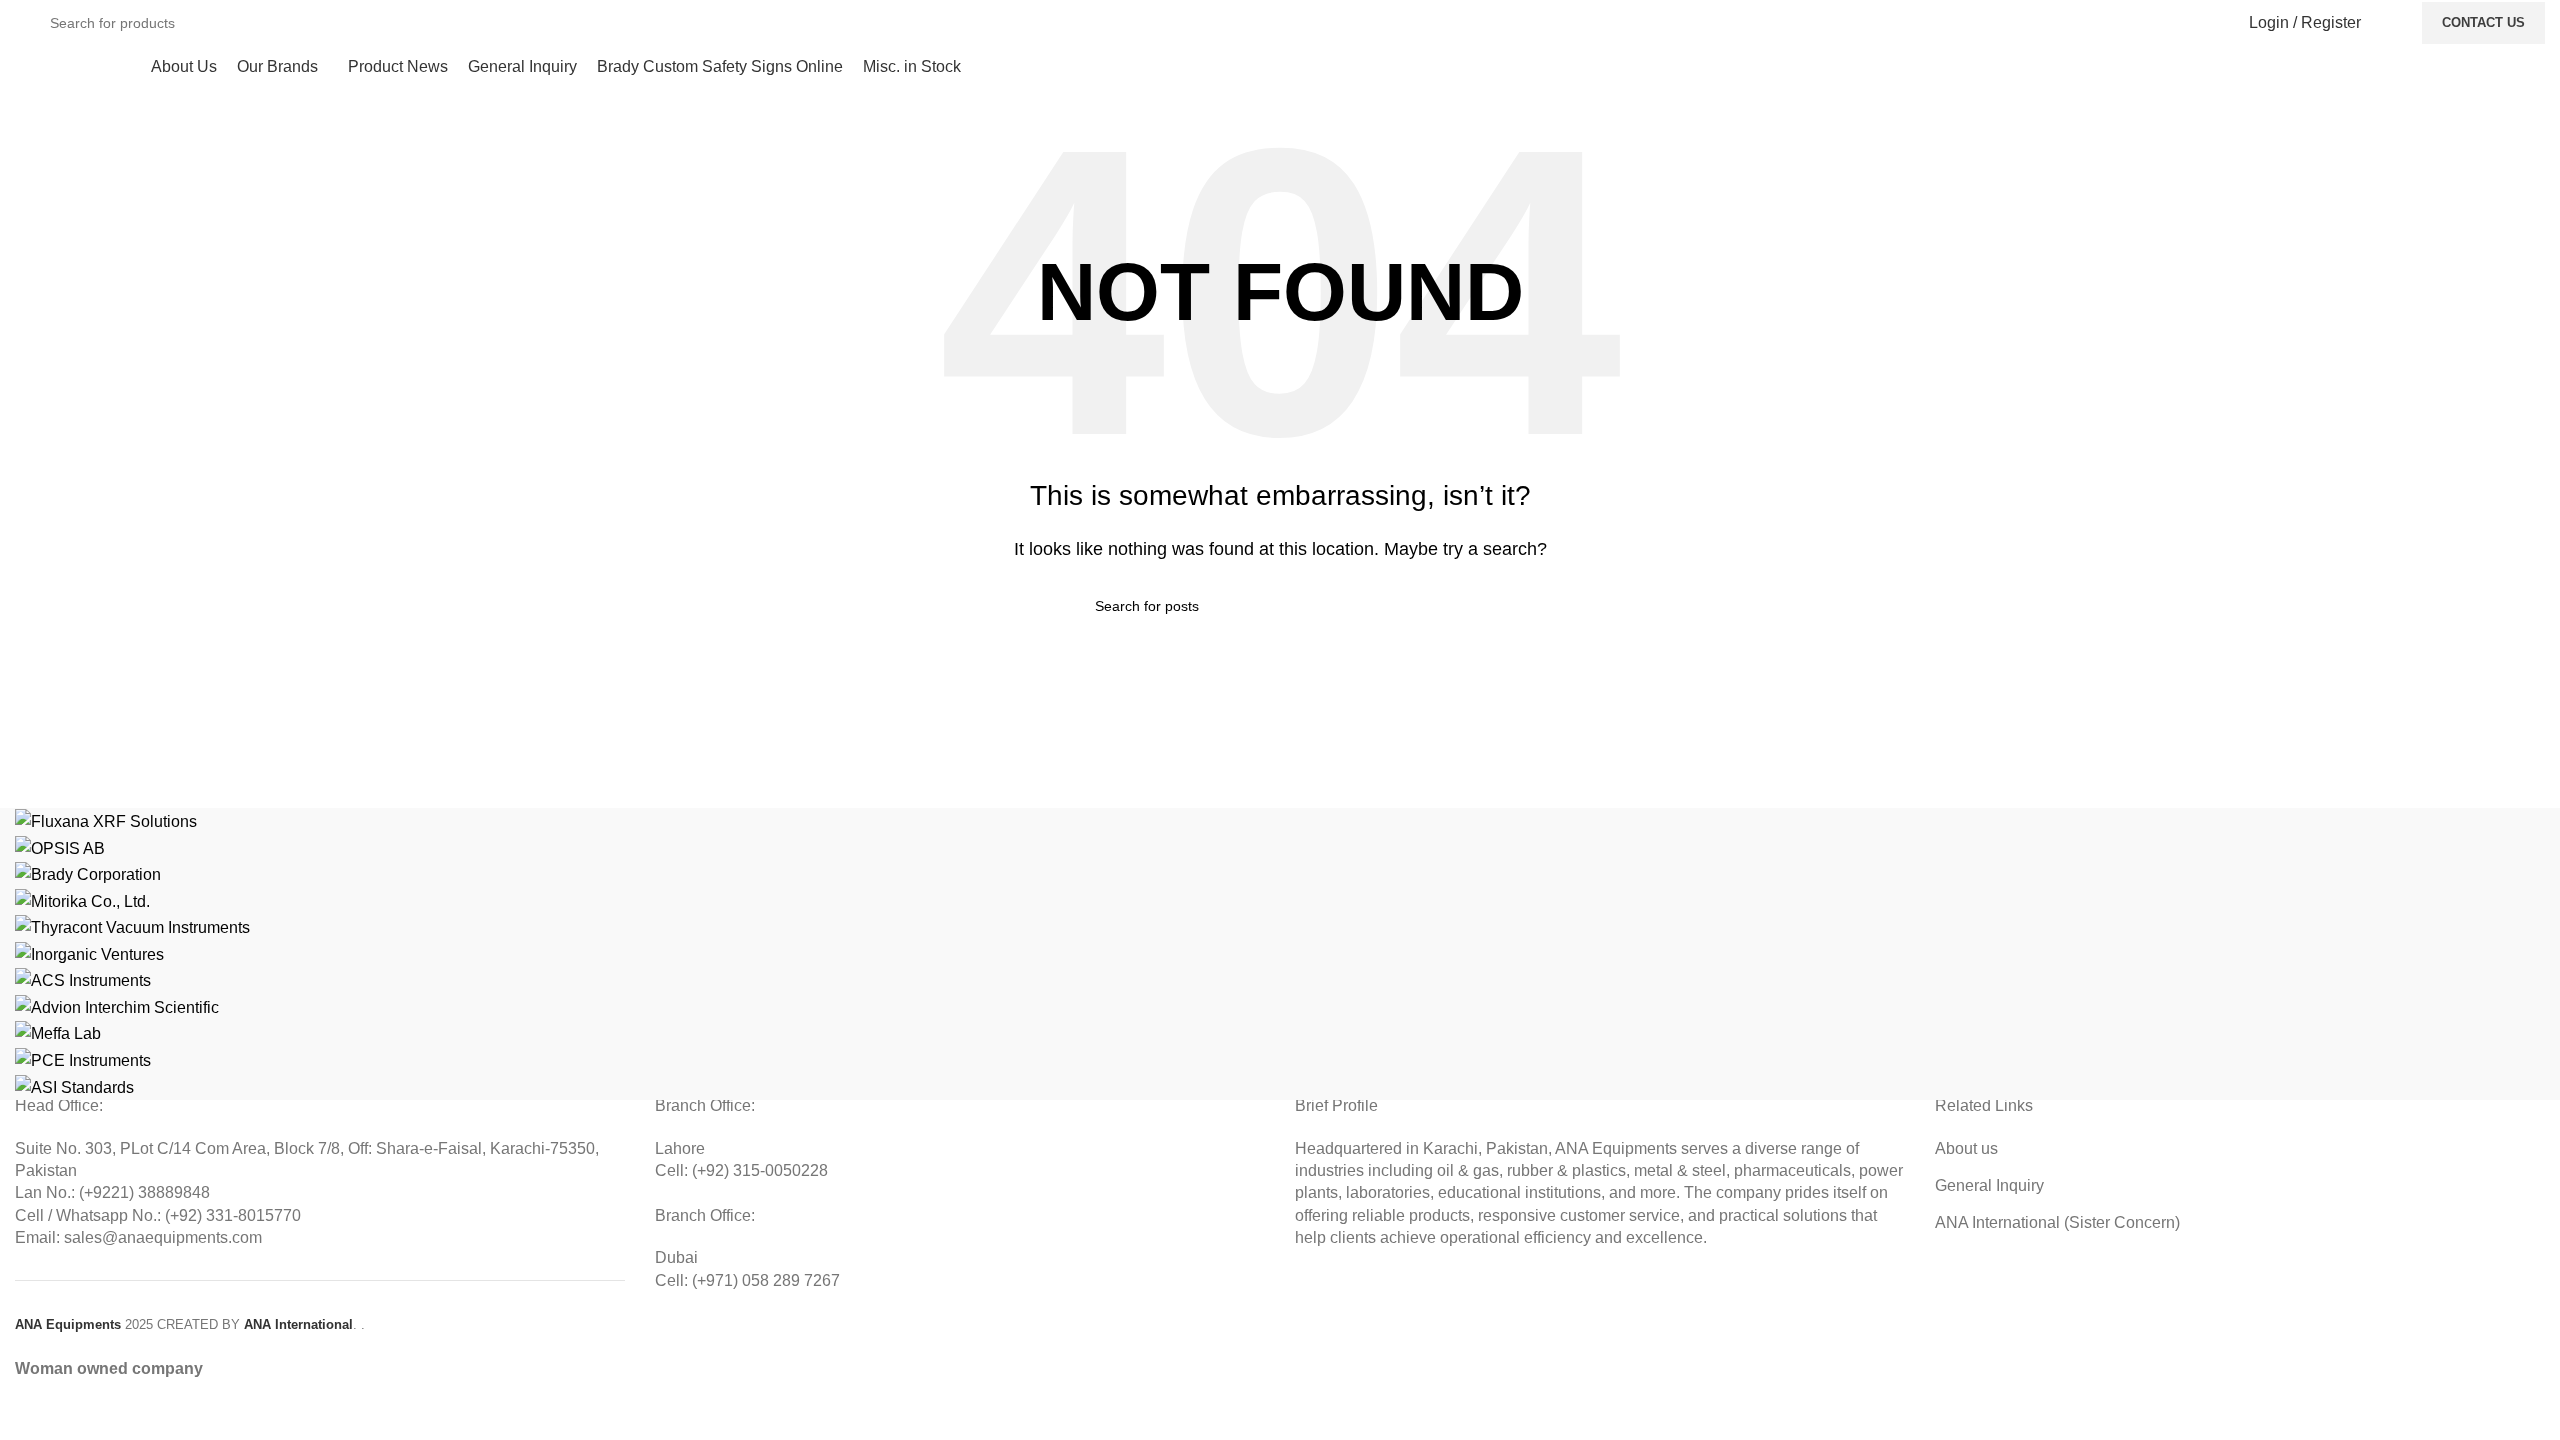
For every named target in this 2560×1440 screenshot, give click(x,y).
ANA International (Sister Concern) (2057, 1222)
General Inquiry (1989, 1185)
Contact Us (2483, 22)
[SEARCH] (2191, 23)
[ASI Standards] (1280, 954)
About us (1966, 1148)
